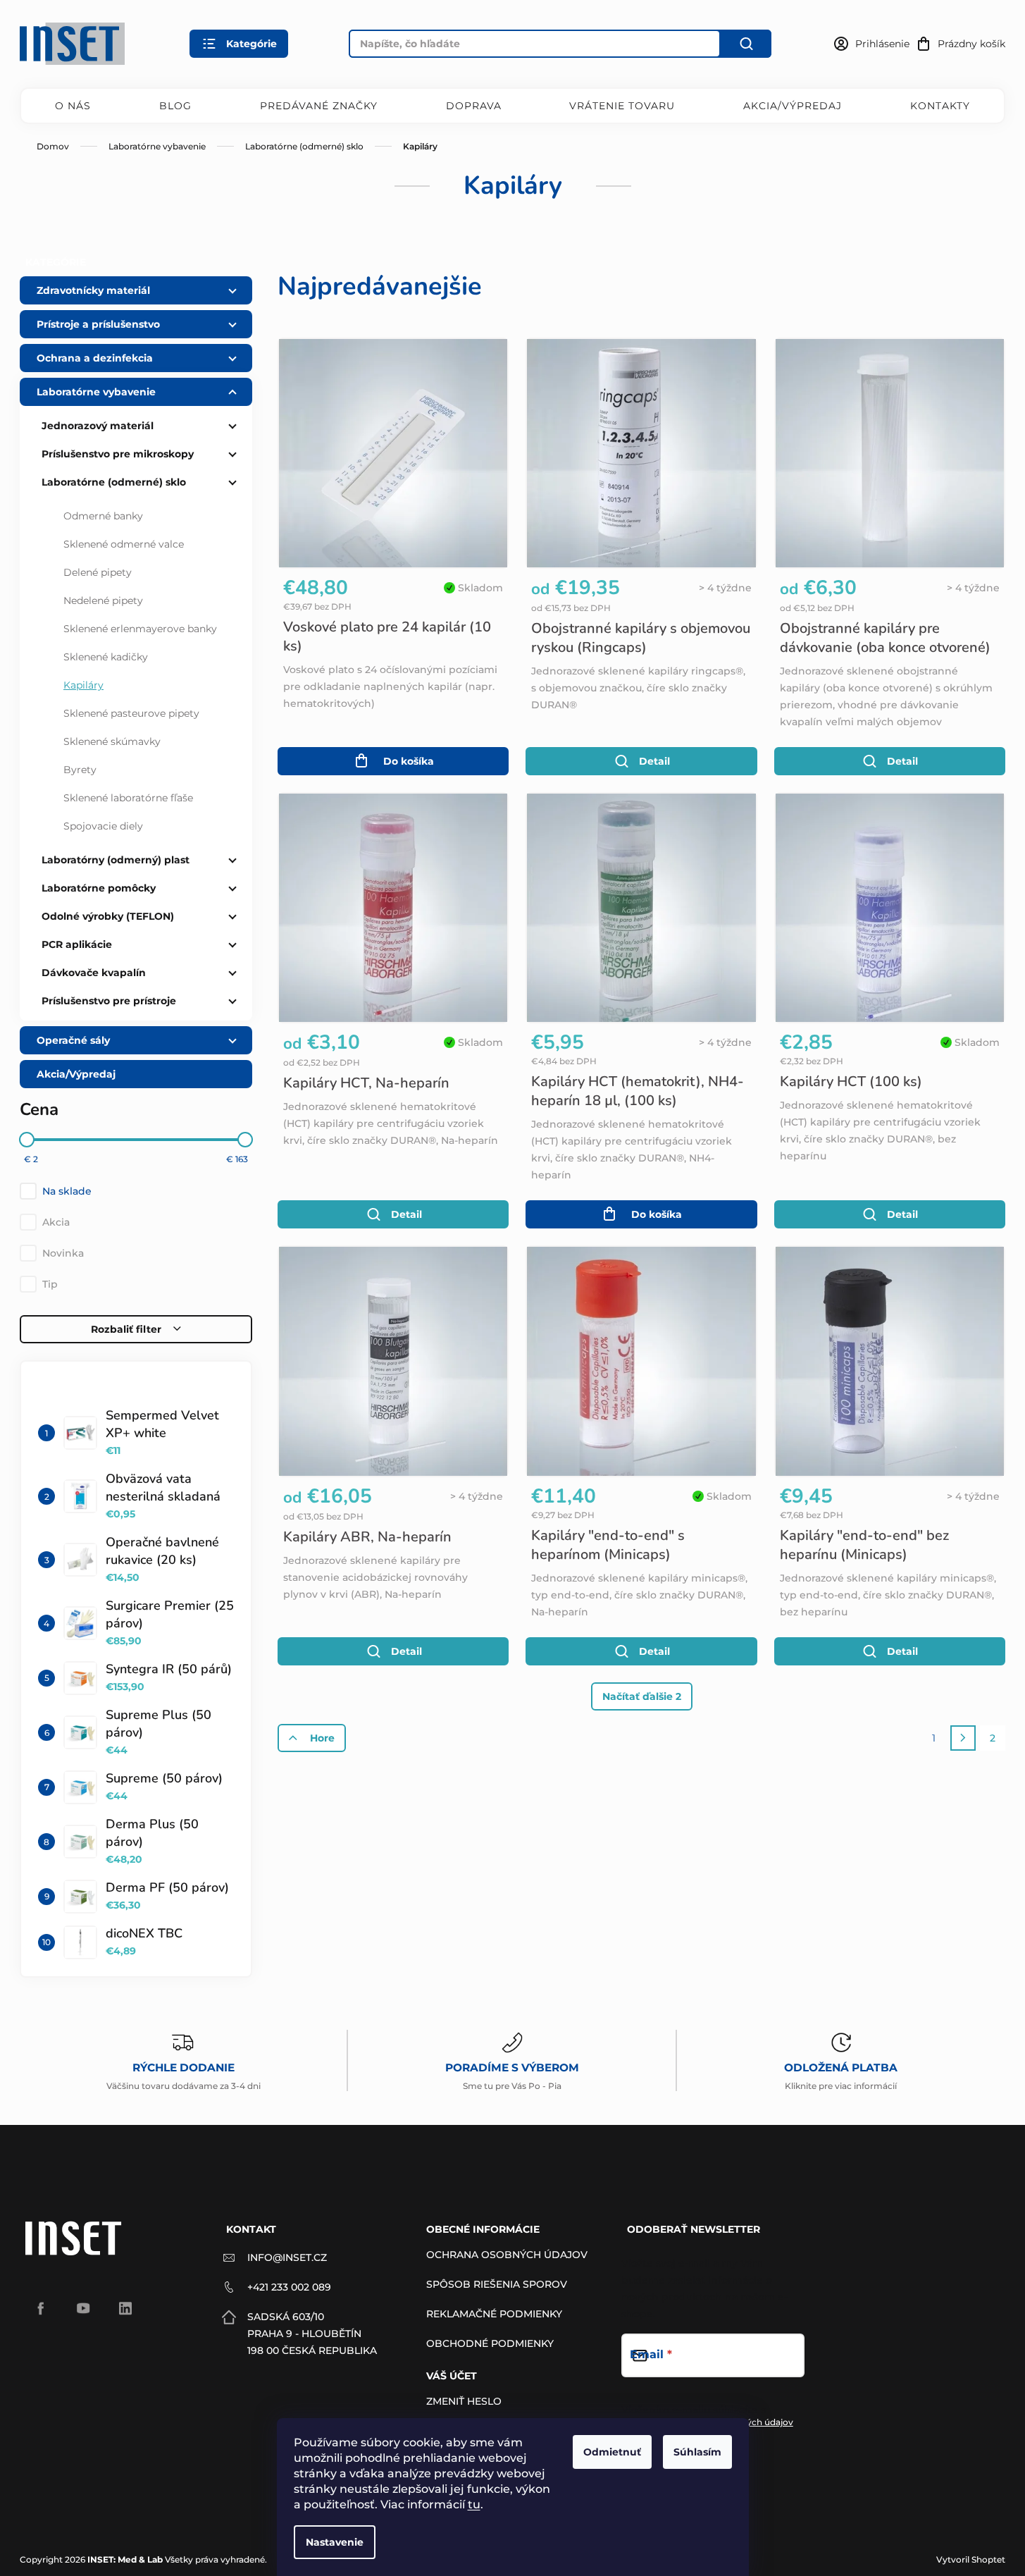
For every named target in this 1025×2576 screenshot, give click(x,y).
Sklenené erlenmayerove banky (140, 629)
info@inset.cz (287, 2257)
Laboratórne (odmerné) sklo (114, 482)
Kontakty (940, 106)
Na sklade (67, 1191)
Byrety (80, 770)
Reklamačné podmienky (494, 2314)
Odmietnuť (612, 2452)
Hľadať (746, 44)
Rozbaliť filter (126, 1329)
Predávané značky (319, 106)
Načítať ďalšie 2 (642, 1696)
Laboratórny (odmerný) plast (116, 860)
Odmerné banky (103, 516)
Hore (322, 1738)
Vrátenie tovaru (622, 106)
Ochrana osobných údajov (507, 2255)
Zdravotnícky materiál (93, 290)
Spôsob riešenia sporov (497, 2284)
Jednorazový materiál (98, 426)
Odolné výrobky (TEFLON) (108, 916)
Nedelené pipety (103, 600)
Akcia (56, 1222)
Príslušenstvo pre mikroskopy (118, 454)
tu (474, 2504)
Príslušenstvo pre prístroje (109, 1001)
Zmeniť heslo (464, 2401)
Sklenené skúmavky (112, 741)
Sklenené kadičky (106, 657)
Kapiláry (83, 685)
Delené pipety (98, 572)
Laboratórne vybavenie (96, 392)
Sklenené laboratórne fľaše (128, 798)
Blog (175, 106)
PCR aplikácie (77, 944)
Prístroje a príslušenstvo (98, 324)
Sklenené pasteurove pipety (131, 713)
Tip (50, 1284)
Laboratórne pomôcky (99, 888)
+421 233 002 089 (289, 2287)
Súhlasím (697, 2452)
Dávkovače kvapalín (94, 973)
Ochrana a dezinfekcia (95, 358)
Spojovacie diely (103, 826)
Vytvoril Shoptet (971, 2559)
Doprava (474, 106)
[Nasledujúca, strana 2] (963, 1738)
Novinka (63, 1253)
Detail (654, 761)
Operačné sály (73, 1040)
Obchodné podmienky (490, 2343)
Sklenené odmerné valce (124, 544)
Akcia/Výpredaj (793, 106)
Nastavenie (335, 2542)
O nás (73, 106)
